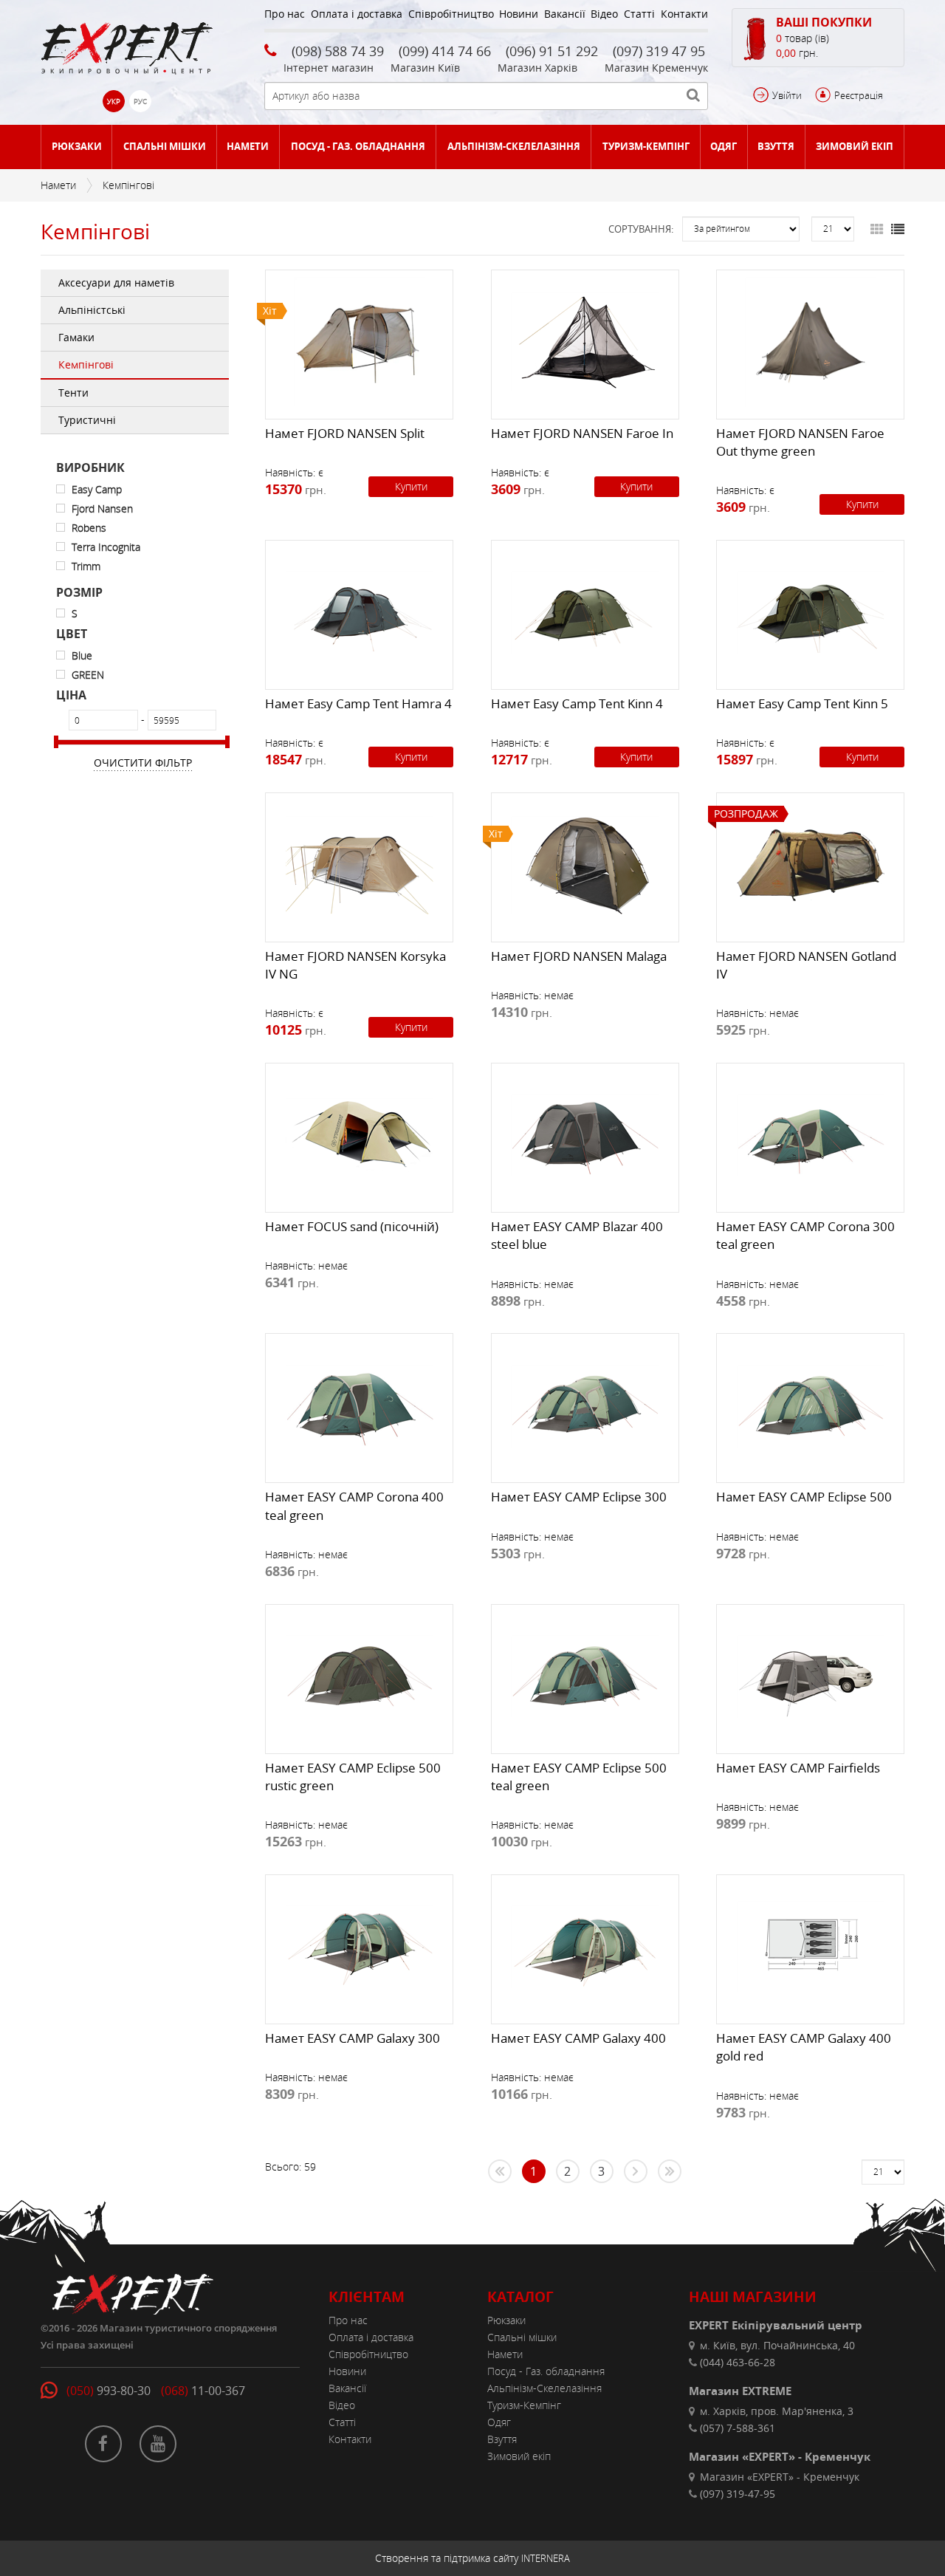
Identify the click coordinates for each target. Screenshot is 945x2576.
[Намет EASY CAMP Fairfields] (810, 1676)
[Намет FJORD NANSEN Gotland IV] (810, 864)
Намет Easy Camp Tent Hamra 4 (358, 703)
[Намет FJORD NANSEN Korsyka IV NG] (359, 864)
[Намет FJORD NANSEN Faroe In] (585, 341)
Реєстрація (859, 95)
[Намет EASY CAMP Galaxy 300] (359, 1946)
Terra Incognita (106, 547)
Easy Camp (97, 489)
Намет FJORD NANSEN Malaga (579, 956)
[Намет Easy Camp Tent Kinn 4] (585, 612)
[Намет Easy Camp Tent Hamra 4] (359, 612)
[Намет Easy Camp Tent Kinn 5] (810, 612)
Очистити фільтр (143, 763)
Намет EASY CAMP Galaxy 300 (353, 2038)
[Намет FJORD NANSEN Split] (359, 341)
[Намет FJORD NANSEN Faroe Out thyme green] (810, 341)
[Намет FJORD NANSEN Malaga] (585, 864)
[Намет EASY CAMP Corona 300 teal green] (810, 1134)
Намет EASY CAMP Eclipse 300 (579, 1497)
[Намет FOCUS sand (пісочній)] (359, 1134)
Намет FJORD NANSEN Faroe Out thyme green (800, 442)
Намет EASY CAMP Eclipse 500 (804, 1497)
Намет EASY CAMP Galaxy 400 (578, 2038)
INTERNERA (546, 2558)
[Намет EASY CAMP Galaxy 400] (585, 1946)
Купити (411, 486)
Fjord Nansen (102, 508)
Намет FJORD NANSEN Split (345, 433)
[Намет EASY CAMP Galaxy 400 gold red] (810, 1946)
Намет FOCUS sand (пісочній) (352, 1226)
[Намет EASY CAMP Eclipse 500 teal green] (585, 1676)
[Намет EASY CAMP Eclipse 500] (810, 1405)
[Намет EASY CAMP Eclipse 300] (585, 1405)
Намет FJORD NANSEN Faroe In (582, 433)
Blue (82, 655)
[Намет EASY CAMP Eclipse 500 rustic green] (359, 1676)
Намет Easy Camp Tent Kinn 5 (802, 703)
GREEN (88, 675)
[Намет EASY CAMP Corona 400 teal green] (359, 1405)
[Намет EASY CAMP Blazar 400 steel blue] (585, 1134)
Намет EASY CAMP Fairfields (798, 1768)
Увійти (787, 95)
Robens (89, 528)
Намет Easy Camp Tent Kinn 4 (577, 703)
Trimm (86, 566)
